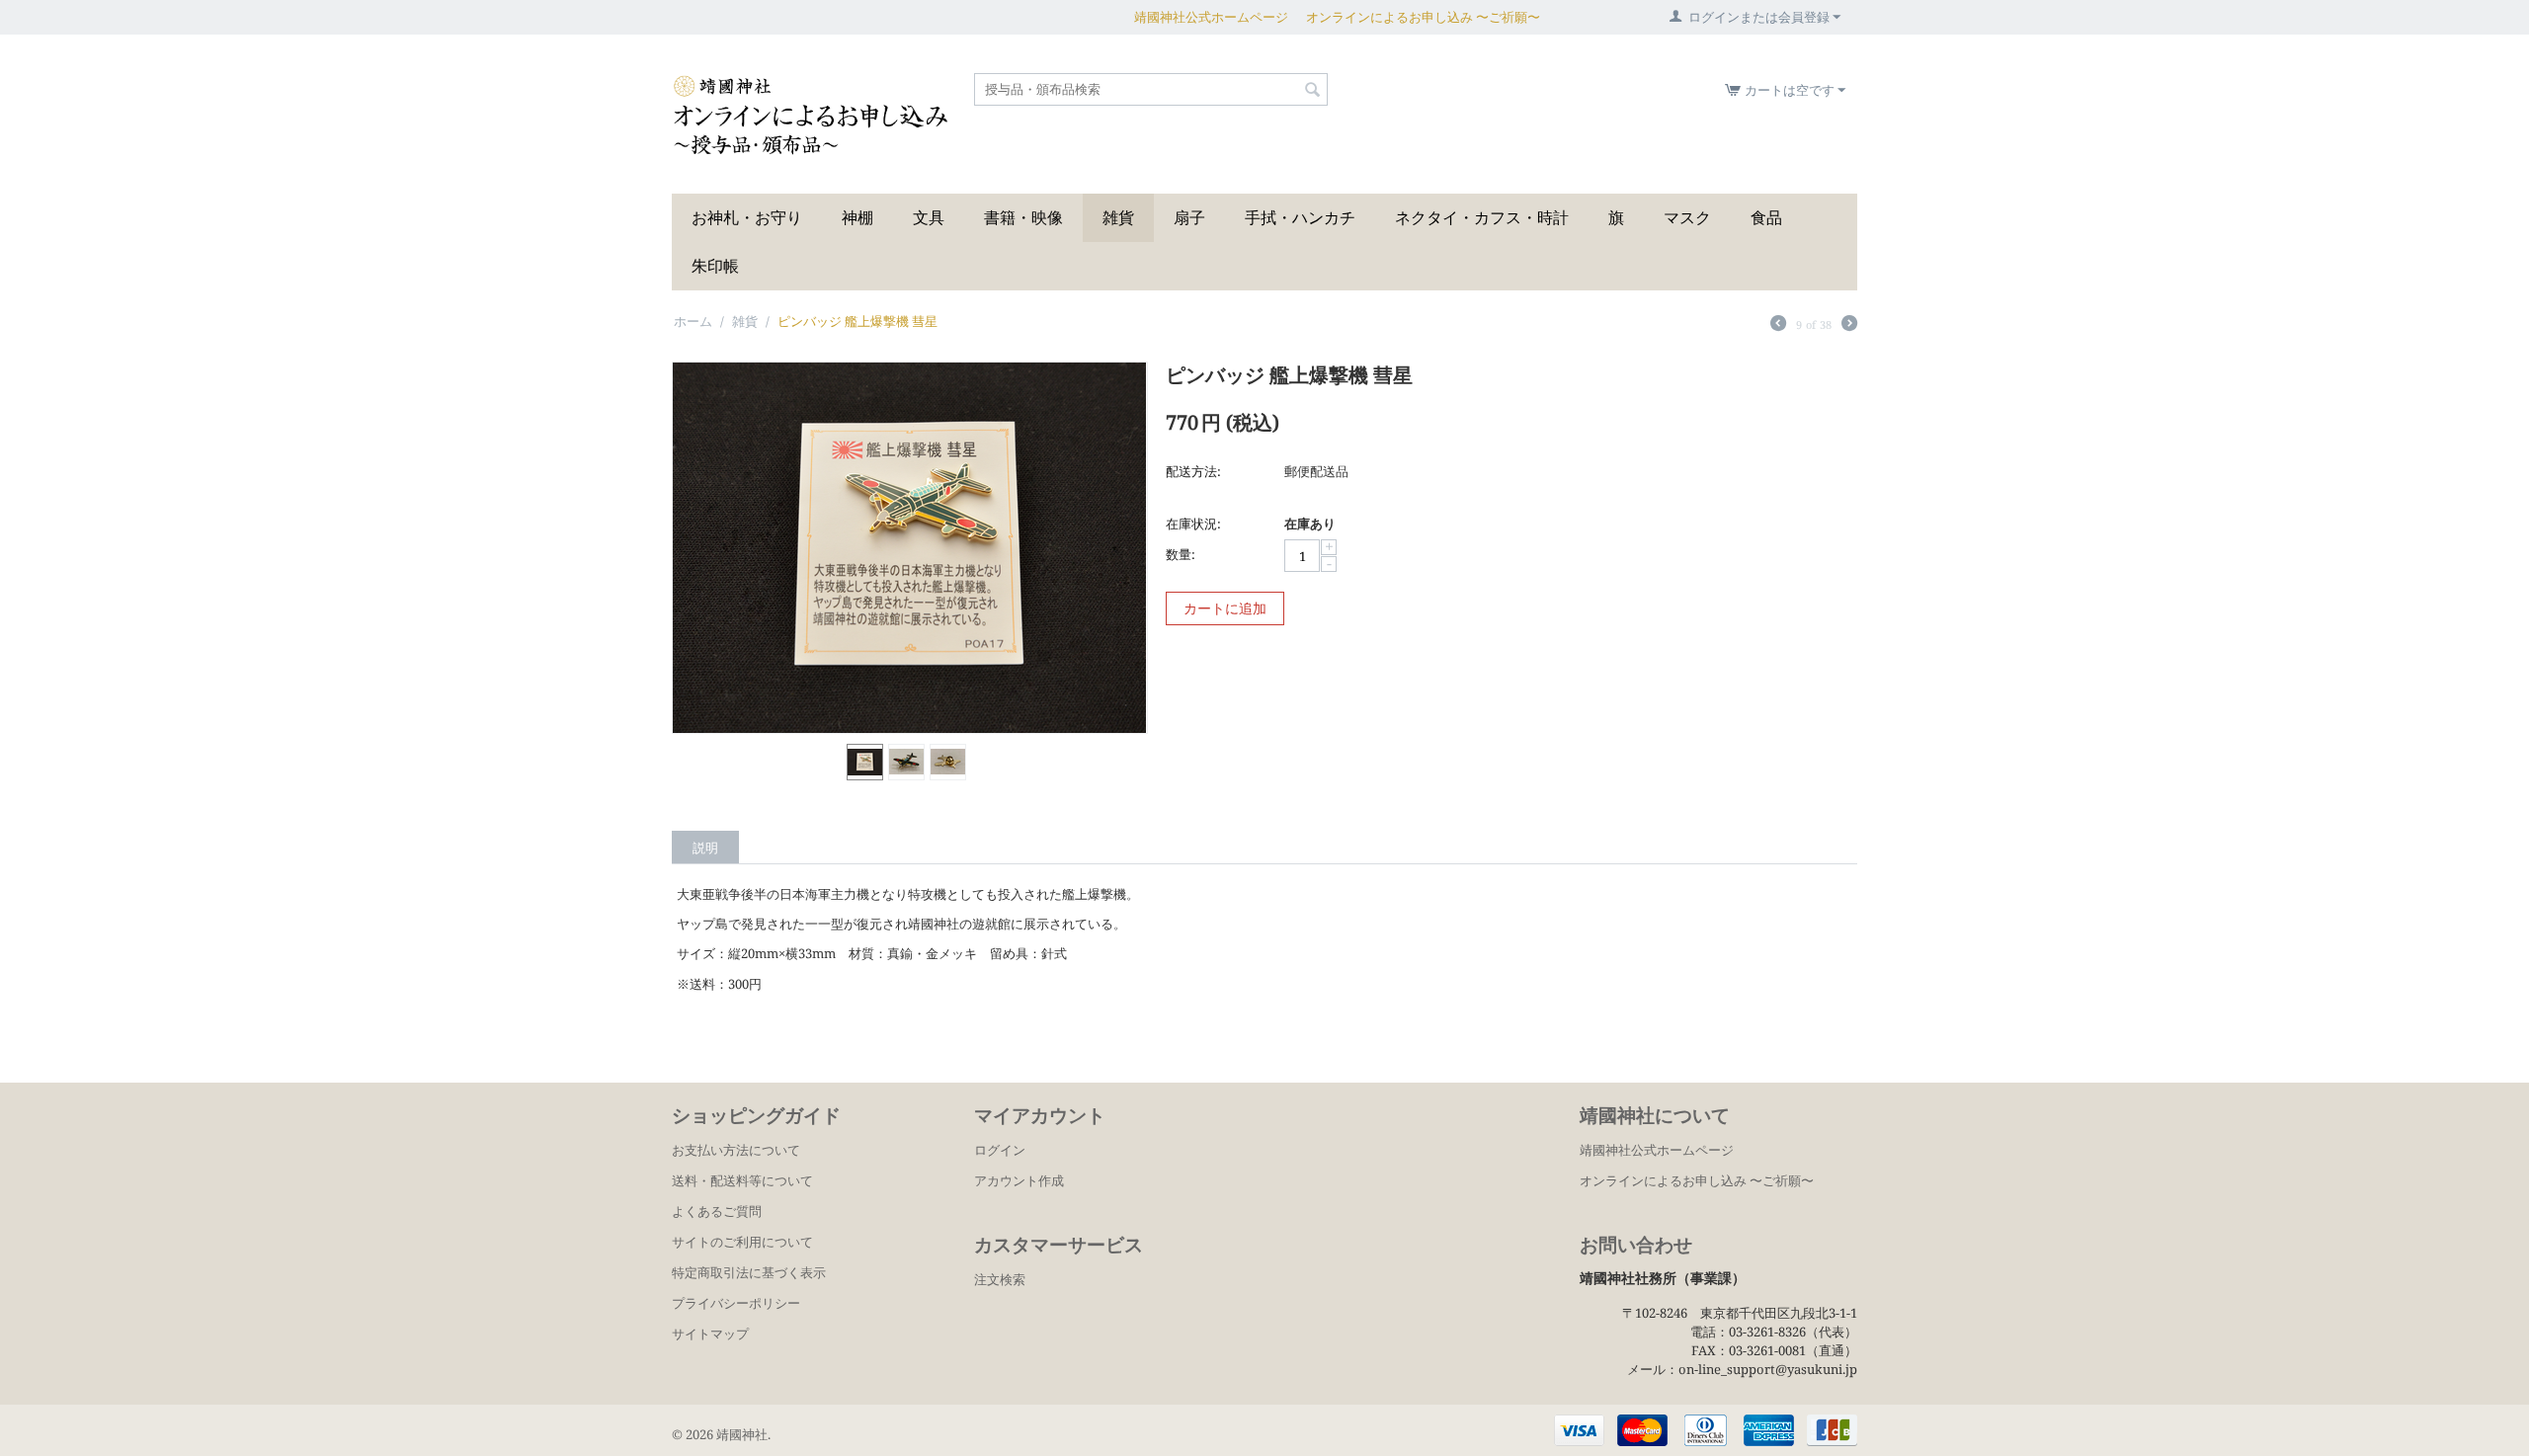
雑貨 (1118, 217)
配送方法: (1193, 471)
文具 (929, 217)
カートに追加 (1225, 608)
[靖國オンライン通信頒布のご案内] (811, 115)
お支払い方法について (736, 1150)
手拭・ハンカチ (1300, 217)
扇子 (1189, 217)
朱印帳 (715, 266)
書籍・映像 (1023, 217)
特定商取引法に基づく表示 (749, 1272)
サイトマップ (710, 1334)
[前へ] (1778, 325)
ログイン (1000, 1150)
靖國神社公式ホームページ (1211, 17)
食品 (1766, 217)
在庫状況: (1193, 524)
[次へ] (1849, 325)
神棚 (857, 217)
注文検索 (1000, 1279)
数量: (1181, 554)
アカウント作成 (1019, 1180)
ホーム (693, 321)
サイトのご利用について (742, 1242)
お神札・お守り (747, 217)
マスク (1687, 217)
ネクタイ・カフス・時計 (1482, 217)
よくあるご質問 (717, 1211)
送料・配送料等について (742, 1180)
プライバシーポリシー (736, 1303)
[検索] (1313, 91)
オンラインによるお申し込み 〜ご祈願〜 (1423, 17)
